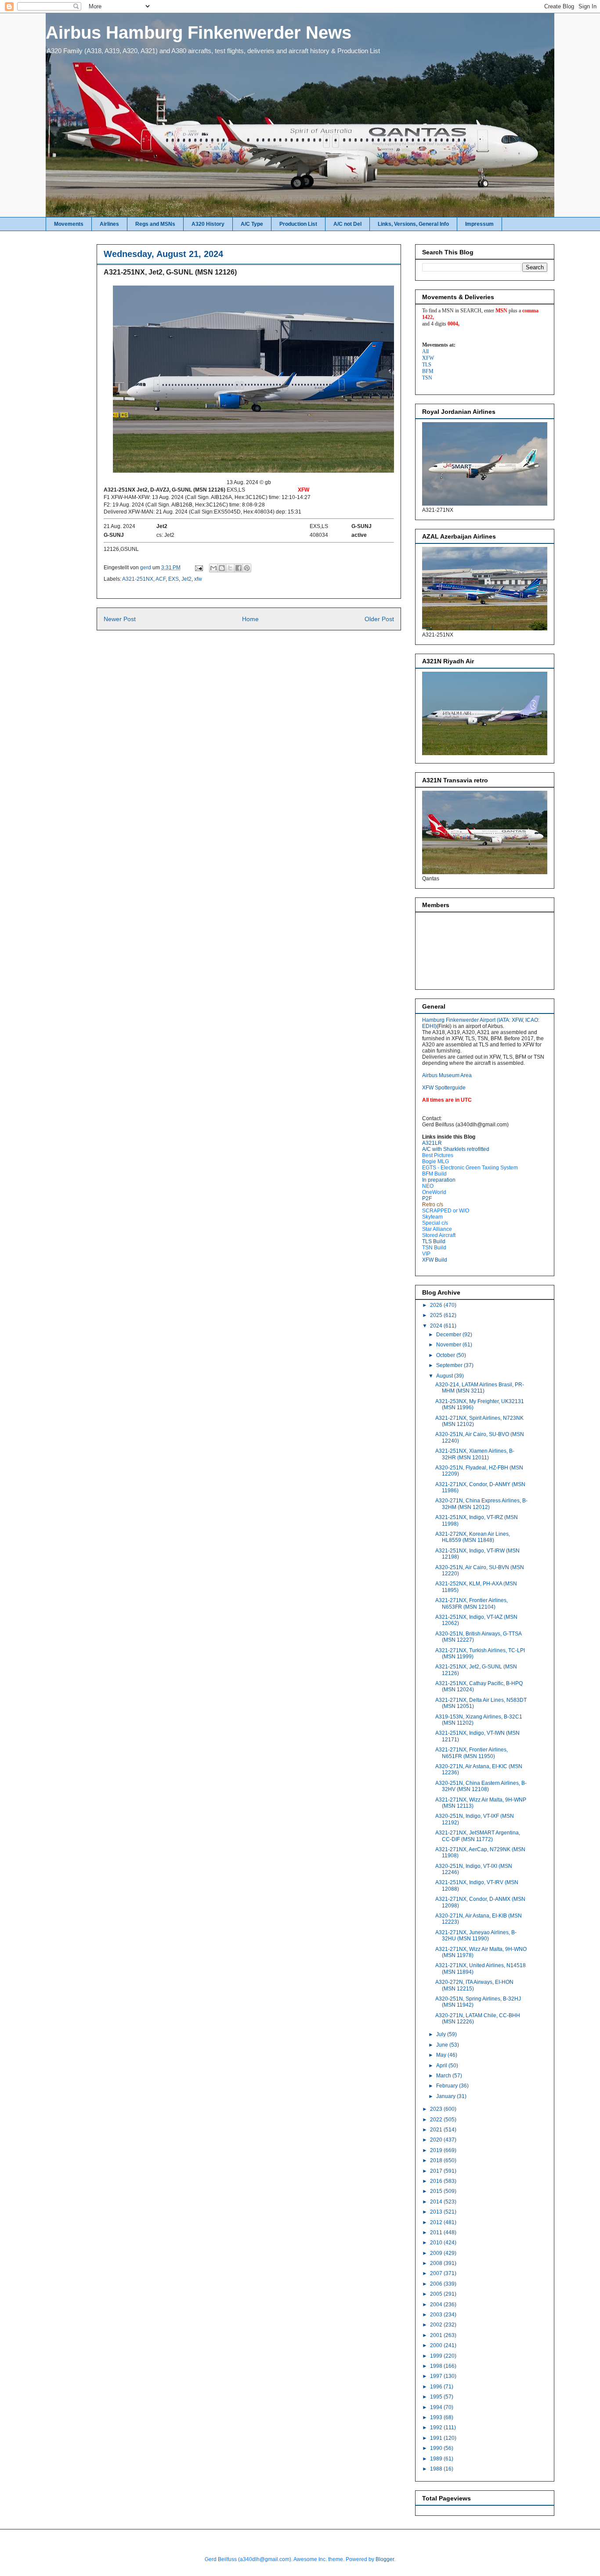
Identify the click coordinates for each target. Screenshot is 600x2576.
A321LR (432, 1143)
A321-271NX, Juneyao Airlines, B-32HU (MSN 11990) (476, 1936)
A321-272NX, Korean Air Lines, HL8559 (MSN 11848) (473, 1537)
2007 (437, 2273)
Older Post (379, 619)
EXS (173, 579)
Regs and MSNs (155, 224)
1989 (437, 2459)
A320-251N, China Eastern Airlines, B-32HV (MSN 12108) (481, 1786)
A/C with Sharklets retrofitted (456, 1149)
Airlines (109, 224)
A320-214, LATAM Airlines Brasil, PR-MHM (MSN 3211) (480, 1388)
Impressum (479, 224)
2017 (437, 2171)
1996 (437, 2387)
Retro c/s (433, 1205)
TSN (427, 378)
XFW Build (435, 1260)
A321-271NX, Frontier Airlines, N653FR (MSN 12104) (472, 1603)
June (443, 2045)
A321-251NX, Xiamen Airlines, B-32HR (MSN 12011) (475, 1454)
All (425, 351)
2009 (437, 2253)
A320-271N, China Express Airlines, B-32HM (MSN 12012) (481, 1504)
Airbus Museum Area (447, 1075)
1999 (437, 2356)
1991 (437, 2438)
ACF (161, 579)
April (442, 2066)
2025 (437, 1315)
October (446, 1355)
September (450, 1365)
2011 (437, 2232)
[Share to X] (230, 568)
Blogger (385, 2559)
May (442, 2055)
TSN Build (434, 1248)
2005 (437, 2294)
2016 (437, 2181)
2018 (437, 2160)
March (444, 2076)
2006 (437, 2284)
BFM (428, 371)
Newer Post (120, 619)
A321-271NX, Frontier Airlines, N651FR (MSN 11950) (472, 1753)
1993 (437, 2417)
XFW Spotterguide (444, 1088)
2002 (437, 2325)
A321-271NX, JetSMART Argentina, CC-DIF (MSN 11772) (478, 1836)
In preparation (439, 1180)
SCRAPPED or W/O (446, 1211)
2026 (437, 1305)
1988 (437, 2469)
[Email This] (213, 568)
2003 (437, 2315)
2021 (437, 2130)
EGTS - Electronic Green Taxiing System (470, 1168)
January (446, 2096)
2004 (437, 2305)
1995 (437, 2397)
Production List (298, 224)
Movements (69, 224)
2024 (437, 1326)
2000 (437, 2345)
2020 (437, 2140)
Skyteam (432, 1217)
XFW (428, 358)
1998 (437, 2366)
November (449, 1345)
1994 (437, 2407)
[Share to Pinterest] (247, 568)
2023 (437, 2109)
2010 (437, 2243)
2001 (437, 2335)
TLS (427, 365)
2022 (437, 2120)
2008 (437, 2263)
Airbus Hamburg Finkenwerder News (199, 33)
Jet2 (186, 579)
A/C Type (252, 224)
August (445, 1376)
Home (250, 619)
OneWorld (434, 1192)
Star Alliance (437, 1229)
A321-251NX (138, 579)
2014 (437, 2202)
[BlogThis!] (222, 568)
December (449, 1335)
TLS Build (434, 1241)
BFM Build (434, 1174)
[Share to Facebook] (239, 568)
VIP (426, 1254)
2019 (437, 2150)
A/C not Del (347, 224)
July (442, 2034)
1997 (437, 2376)
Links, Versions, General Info (413, 224)
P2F (427, 1198)
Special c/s (435, 1223)
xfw (198, 579)
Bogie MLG (436, 1161)
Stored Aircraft (439, 1235)
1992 (437, 2428)
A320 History (208, 224)
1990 (437, 2448)
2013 (437, 2212)
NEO (428, 1186)
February (448, 2086)
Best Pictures (438, 1155)
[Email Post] (198, 568)
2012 (437, 2222)
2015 (437, 2191)
